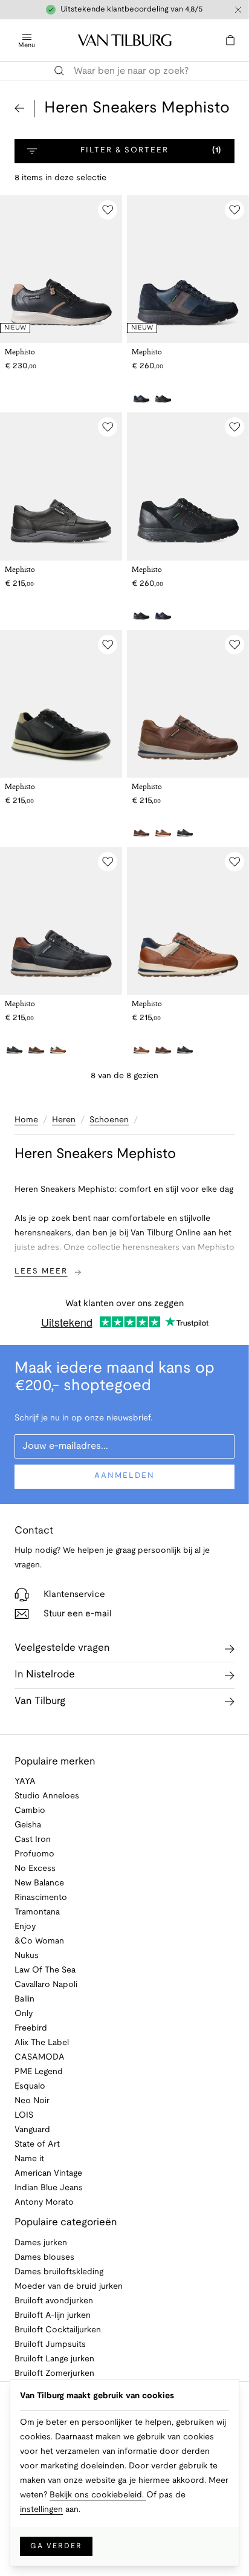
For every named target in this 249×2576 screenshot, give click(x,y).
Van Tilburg (40, 1701)
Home (26, 1120)
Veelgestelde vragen (62, 1648)
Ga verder (56, 2546)
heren (64, 1120)
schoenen (109, 1120)
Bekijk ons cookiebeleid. (98, 2495)
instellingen (41, 2510)
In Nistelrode (45, 1675)
